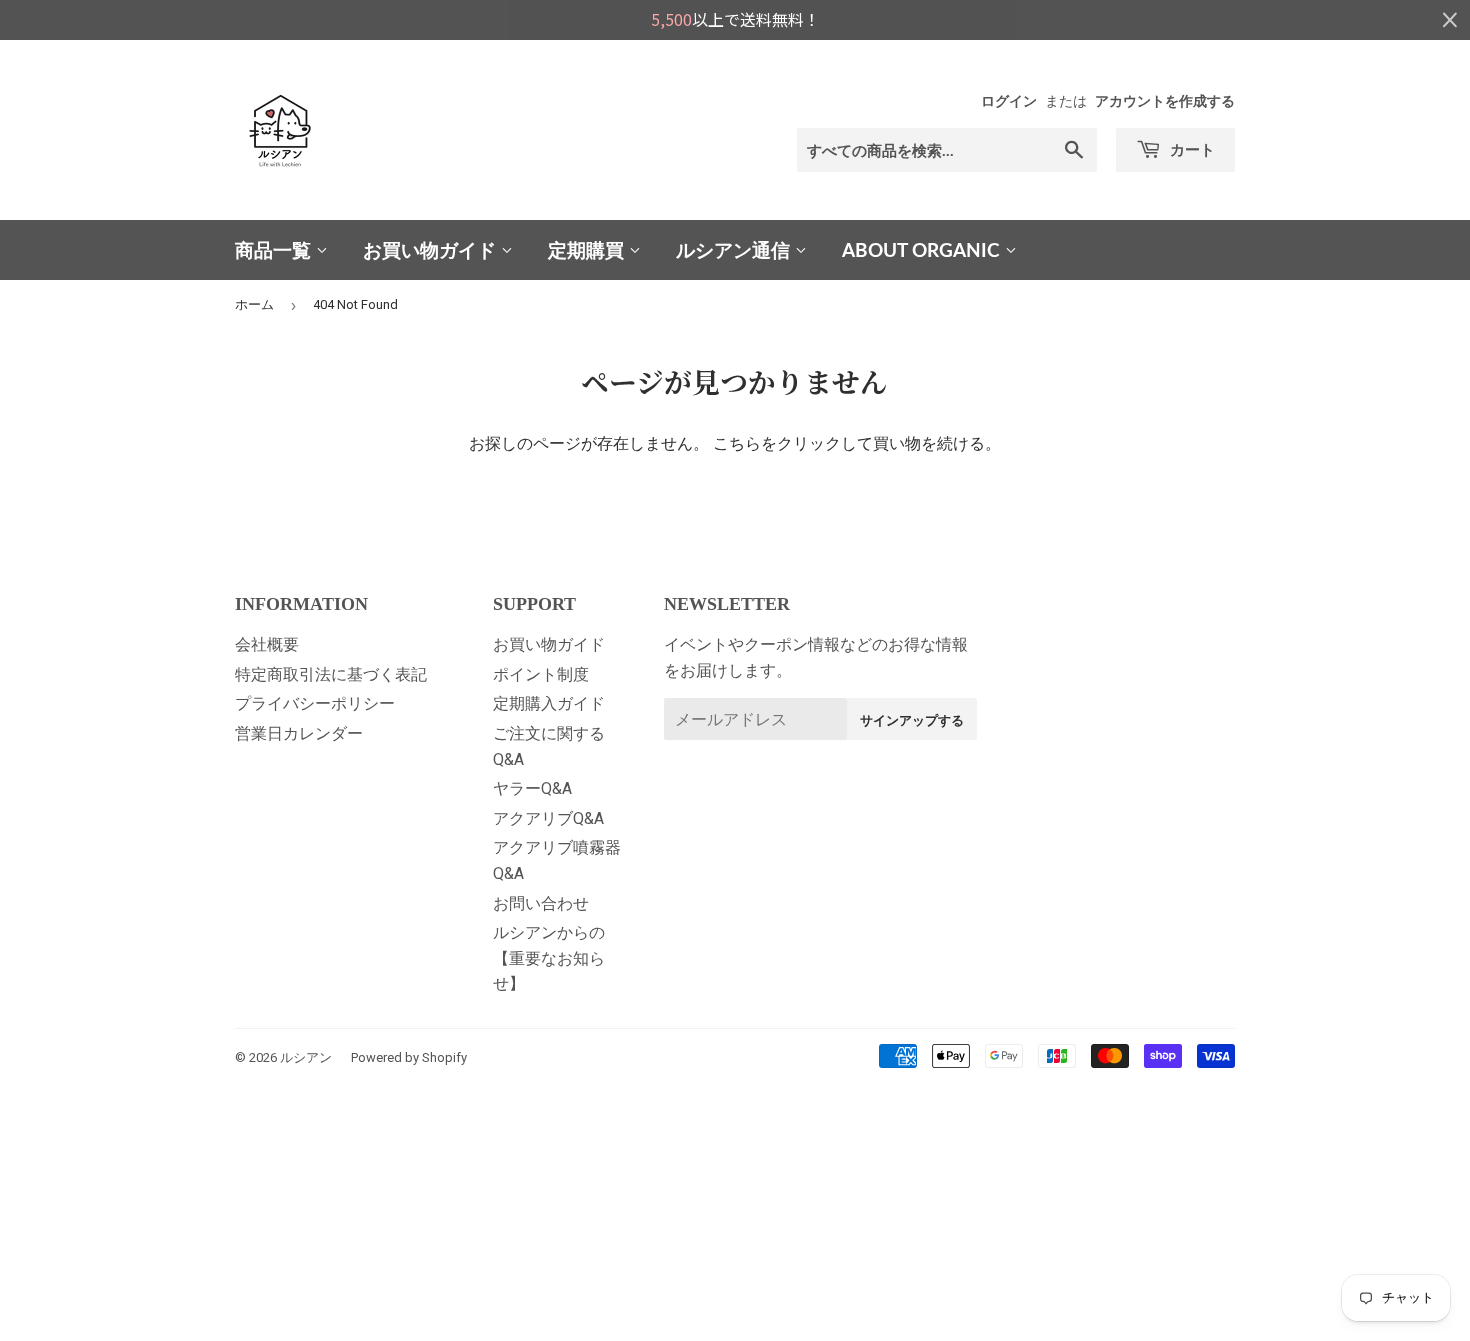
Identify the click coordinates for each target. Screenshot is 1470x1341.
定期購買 (588, 249)
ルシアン (306, 1057)
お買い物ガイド (432, 249)
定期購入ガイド (549, 703)
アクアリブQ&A (548, 818)
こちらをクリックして (793, 443)
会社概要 (267, 644)
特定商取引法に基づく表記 (331, 674)
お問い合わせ (541, 903)
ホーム (254, 304)
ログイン (1009, 101)
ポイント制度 (541, 674)
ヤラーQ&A (532, 788)
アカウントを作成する (1165, 101)
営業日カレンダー (299, 733)
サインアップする (912, 720)
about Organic (923, 249)
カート (1190, 149)
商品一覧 (275, 249)
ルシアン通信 (735, 249)
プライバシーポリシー (315, 703)
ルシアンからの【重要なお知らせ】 (549, 958)
